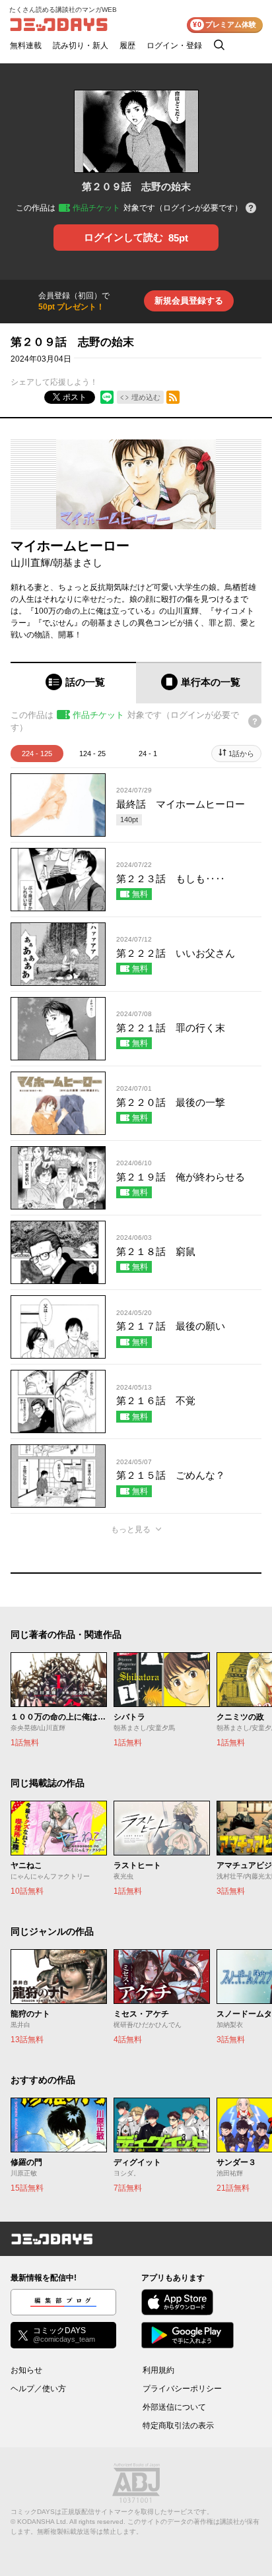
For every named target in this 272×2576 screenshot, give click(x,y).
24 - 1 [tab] (148, 754)
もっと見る (131, 1529)
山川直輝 (30, 563)
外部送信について (174, 2407)
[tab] (73, 683)
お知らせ (26, 2370)
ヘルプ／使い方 (38, 2389)
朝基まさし (78, 563)
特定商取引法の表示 (178, 2426)
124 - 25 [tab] (92, 754)
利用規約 (158, 2370)
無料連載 (26, 46)
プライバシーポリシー (182, 2389)
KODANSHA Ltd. (43, 2522)
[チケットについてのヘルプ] (251, 209)
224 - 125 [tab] (37, 754)
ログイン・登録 (174, 46)
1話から (241, 754)
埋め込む (146, 397)
